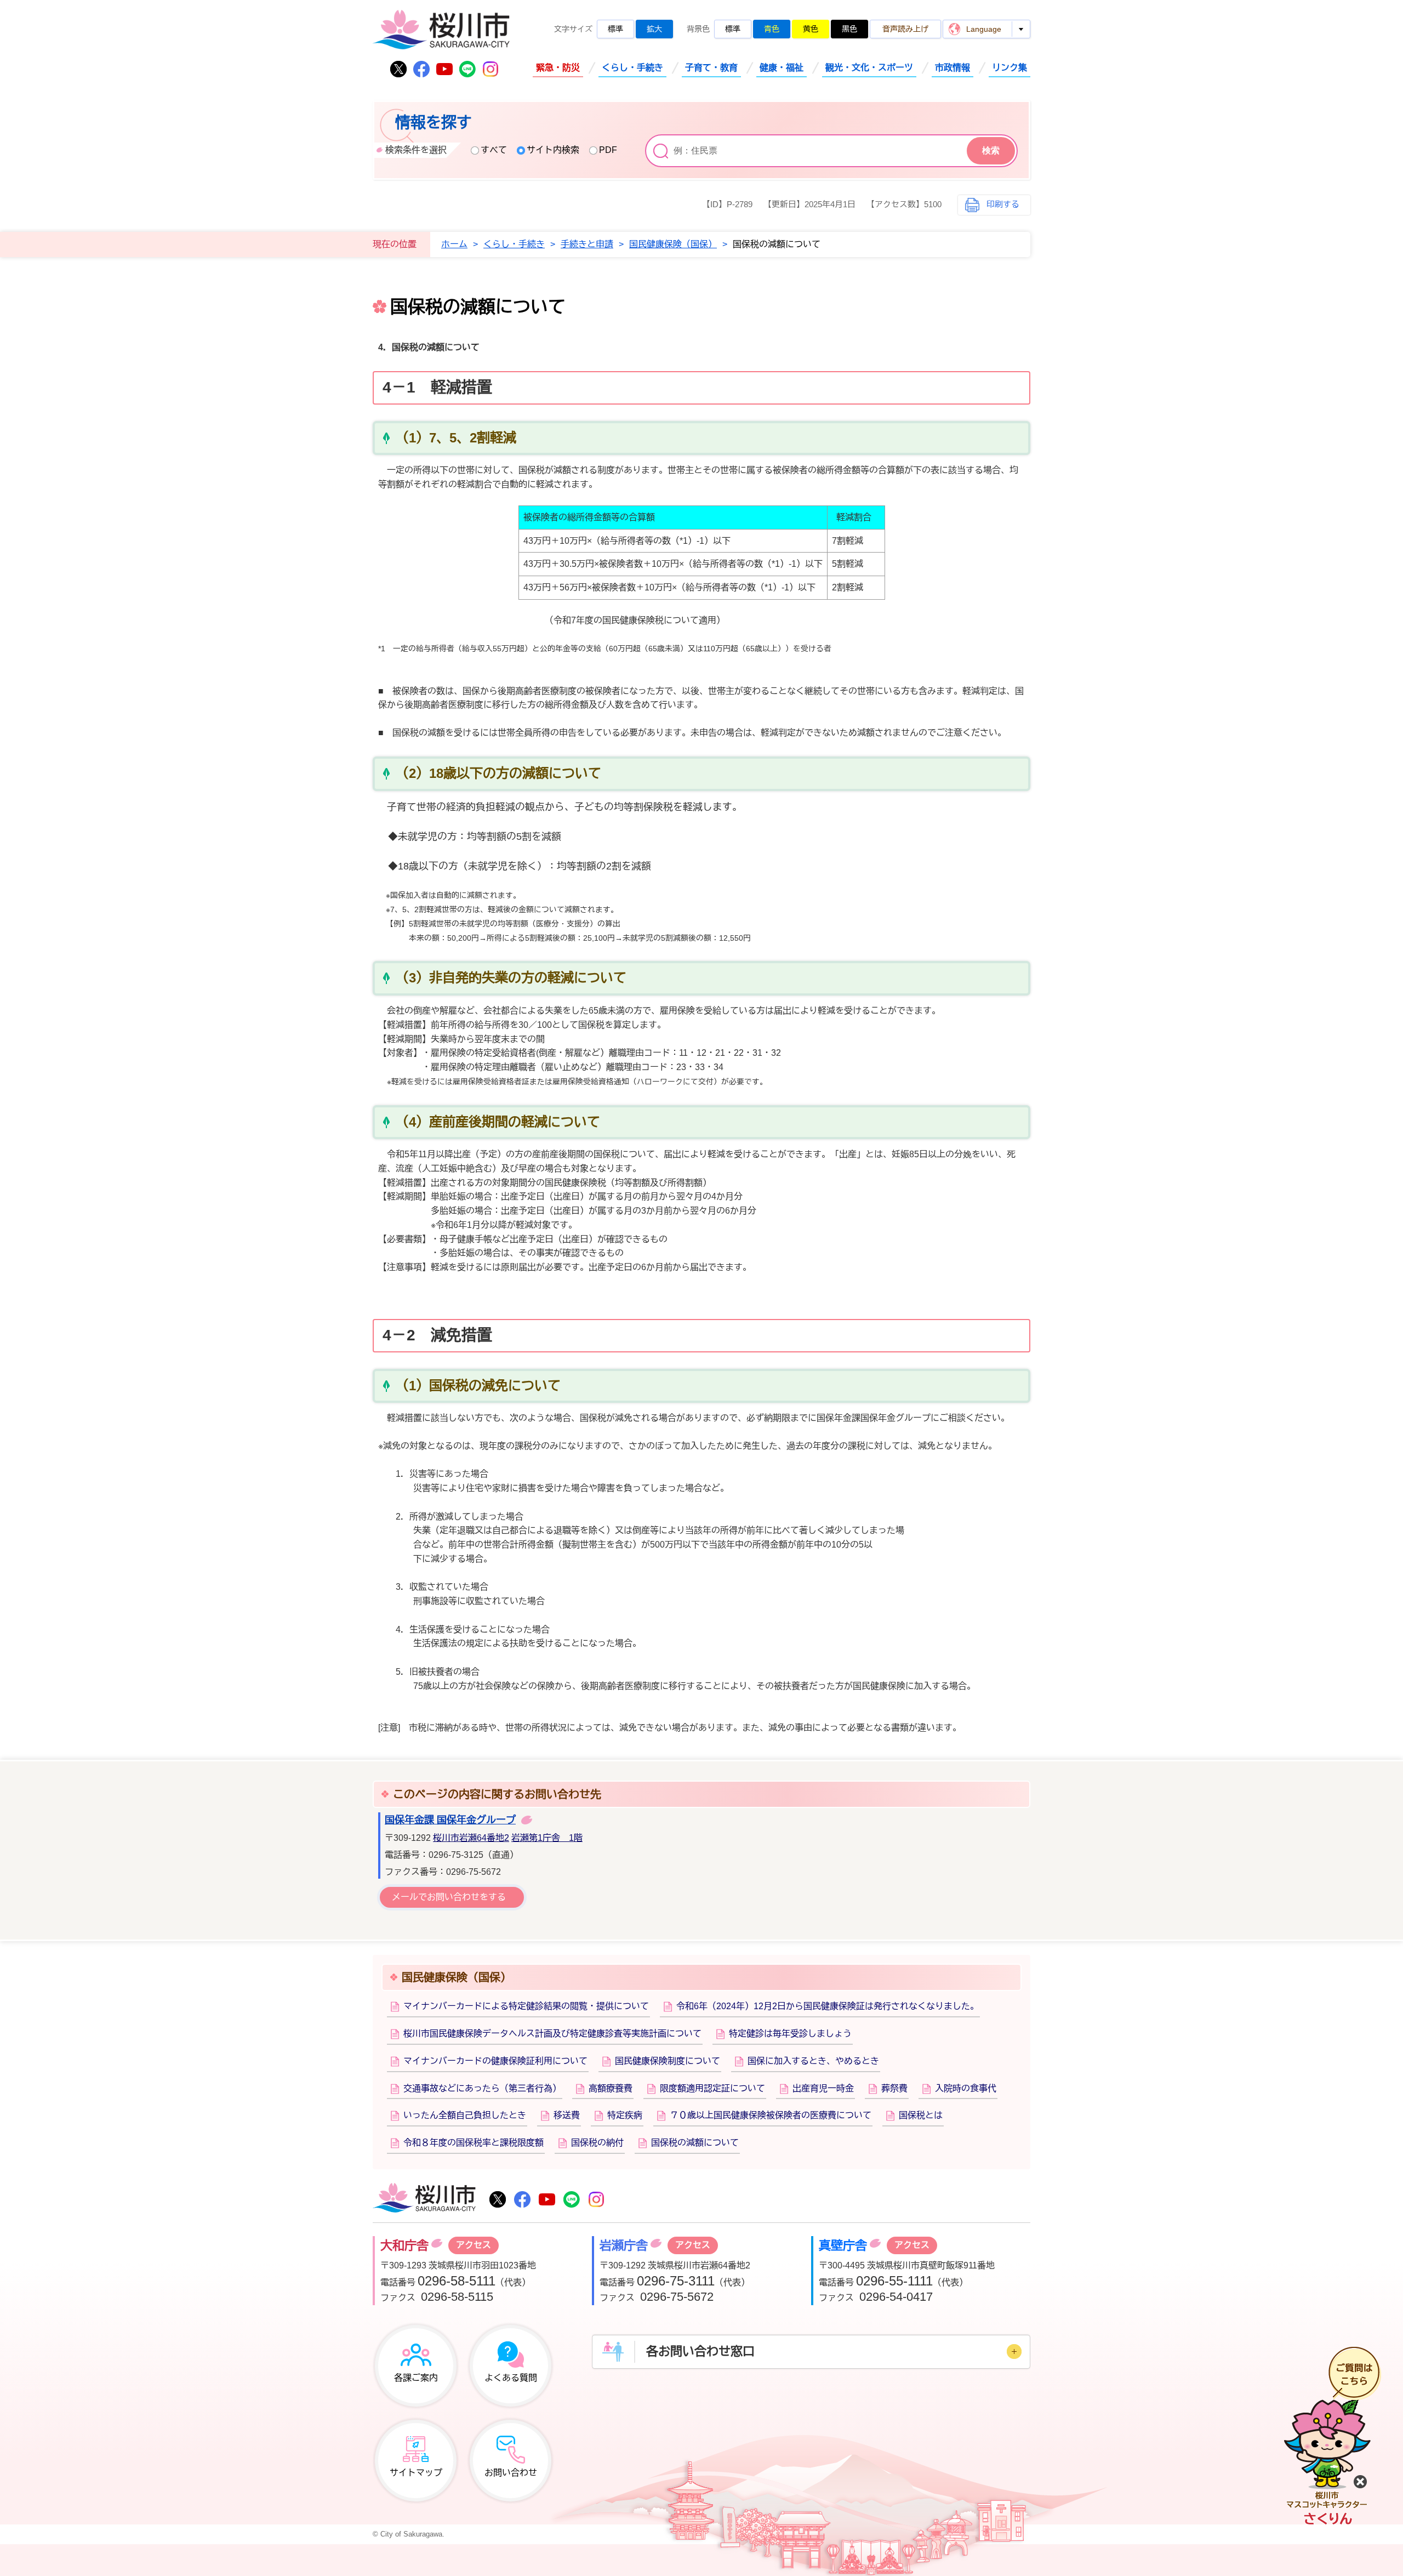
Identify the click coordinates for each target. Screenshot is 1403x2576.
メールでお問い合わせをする (449, 1897)
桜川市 (424, 2199)
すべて (494, 150)
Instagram (491, 69)
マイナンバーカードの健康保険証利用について (495, 2061)
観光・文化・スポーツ (869, 68)
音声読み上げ (905, 29)
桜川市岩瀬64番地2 (471, 1838)
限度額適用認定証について (712, 2088)
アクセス (474, 2245)
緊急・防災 (558, 68)
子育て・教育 (711, 68)
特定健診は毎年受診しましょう (790, 2034)
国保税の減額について (695, 2143)
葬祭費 (894, 2088)
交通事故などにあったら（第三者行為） (482, 2088)
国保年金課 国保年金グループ (450, 1820)
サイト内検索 (553, 150)
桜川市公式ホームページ (441, 30)
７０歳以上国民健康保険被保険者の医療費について (771, 2115)
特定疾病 (625, 2115)
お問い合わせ (511, 2473)
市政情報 (953, 68)
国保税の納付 (597, 2143)
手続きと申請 (587, 244)
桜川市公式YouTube (444, 69)
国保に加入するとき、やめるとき (813, 2061)
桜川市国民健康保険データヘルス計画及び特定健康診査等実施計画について (552, 2034)
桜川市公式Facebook (421, 69)
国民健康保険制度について (668, 2061)
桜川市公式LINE (467, 69)
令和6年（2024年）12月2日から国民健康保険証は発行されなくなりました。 (828, 2006)
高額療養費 (611, 2088)
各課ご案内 (416, 2378)
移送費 (567, 2115)
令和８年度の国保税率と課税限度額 (474, 2143)
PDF (608, 150)
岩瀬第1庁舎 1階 (547, 1838)
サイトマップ (416, 2473)
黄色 (811, 29)
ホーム (454, 244)
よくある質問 (511, 2378)
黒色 (849, 29)
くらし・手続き (632, 68)
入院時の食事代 (966, 2088)
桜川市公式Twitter (398, 69)
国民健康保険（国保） (673, 244)
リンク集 (1010, 68)
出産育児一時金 (823, 2088)
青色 (772, 29)
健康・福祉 (782, 68)
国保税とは (921, 2115)
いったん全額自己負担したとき (465, 2115)
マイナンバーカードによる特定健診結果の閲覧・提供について (526, 2006)
